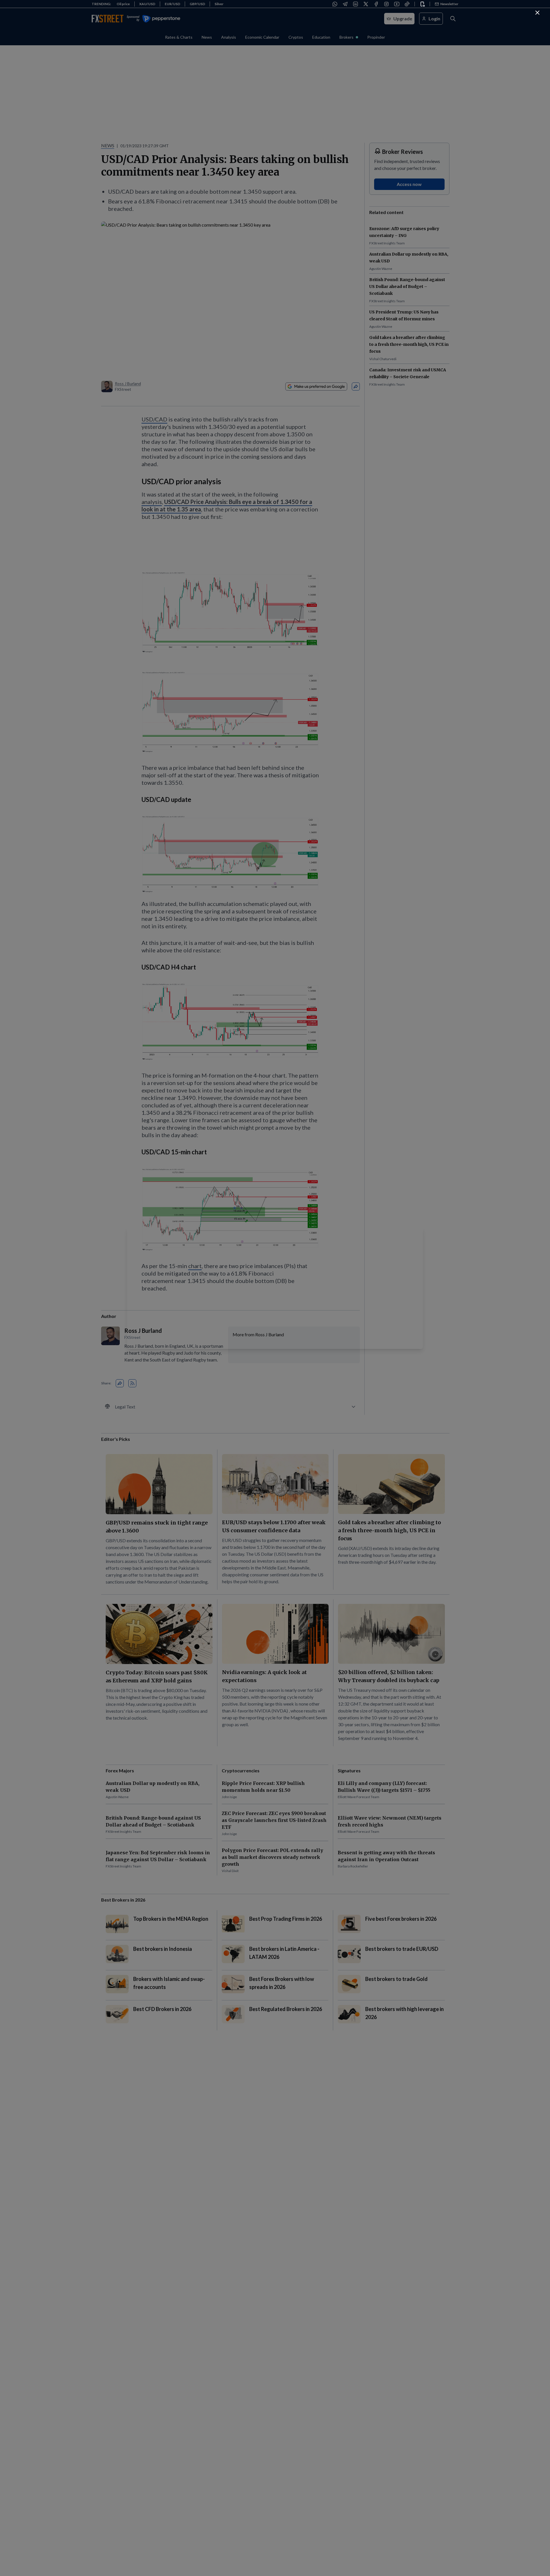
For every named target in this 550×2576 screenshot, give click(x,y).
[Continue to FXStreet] (537, 13)
